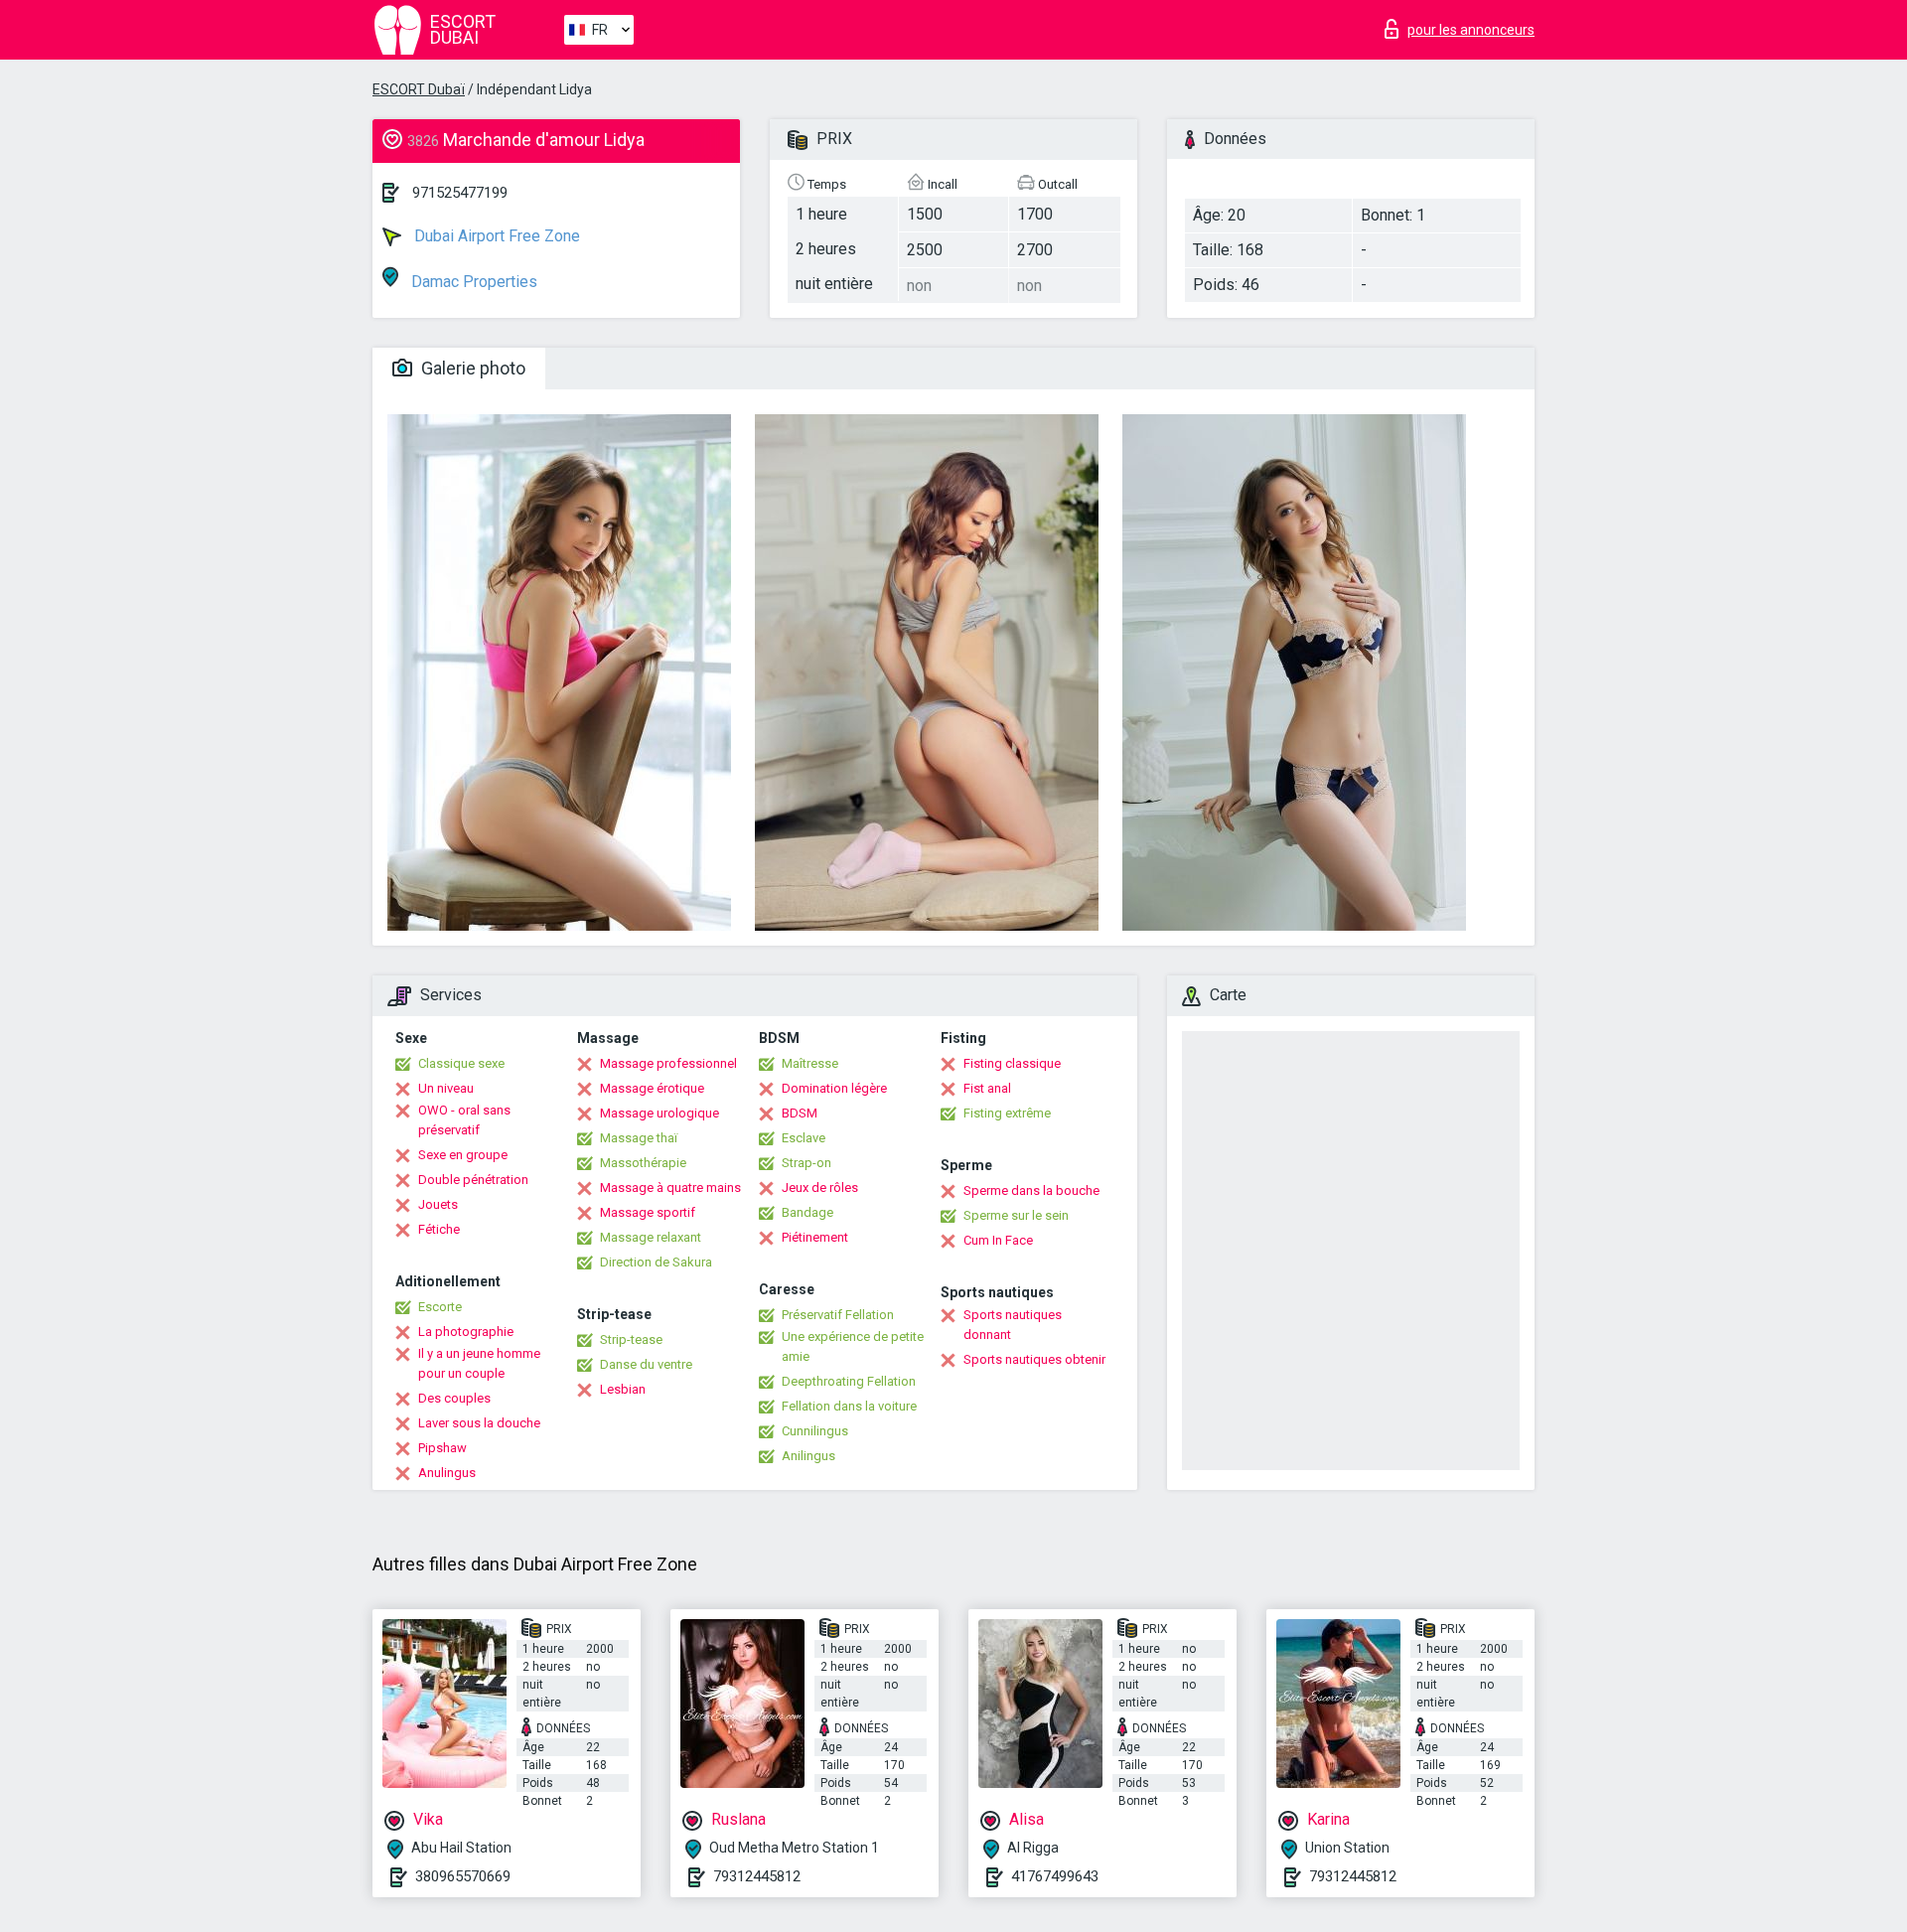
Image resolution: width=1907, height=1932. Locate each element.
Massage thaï (639, 1138)
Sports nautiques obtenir (1034, 1359)
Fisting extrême (1007, 1113)
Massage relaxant (651, 1237)
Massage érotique (652, 1088)
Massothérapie (643, 1163)
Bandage (807, 1212)
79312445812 (757, 1876)
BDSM (800, 1113)
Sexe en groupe (463, 1155)
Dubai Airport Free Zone (495, 236)
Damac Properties (472, 282)
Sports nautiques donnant (1013, 1325)
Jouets (438, 1204)
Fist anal (987, 1088)
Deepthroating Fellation (849, 1381)
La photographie (466, 1332)
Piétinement (815, 1237)
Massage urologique (660, 1113)
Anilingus (808, 1456)
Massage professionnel (668, 1063)
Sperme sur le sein (1016, 1215)
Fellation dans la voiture (849, 1406)
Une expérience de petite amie (853, 1346)
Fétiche (439, 1229)
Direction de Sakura (656, 1262)
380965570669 (463, 1876)
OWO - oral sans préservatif (464, 1120)
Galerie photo (471, 368)
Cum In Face (998, 1240)
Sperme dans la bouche (1031, 1190)
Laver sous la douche (479, 1423)
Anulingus (447, 1473)
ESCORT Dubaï (419, 89)
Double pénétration (473, 1180)
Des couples (454, 1398)
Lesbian (623, 1389)
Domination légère (834, 1088)
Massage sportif (648, 1212)
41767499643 (1055, 1876)
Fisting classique (1012, 1063)
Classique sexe (461, 1063)
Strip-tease (631, 1339)
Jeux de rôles (820, 1188)
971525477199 (460, 193)
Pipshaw (442, 1448)
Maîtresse (810, 1063)
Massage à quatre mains (670, 1188)
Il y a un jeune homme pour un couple (479, 1363)
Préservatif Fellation (838, 1315)
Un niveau (446, 1088)
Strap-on (807, 1163)
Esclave (804, 1138)
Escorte (440, 1307)
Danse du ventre (646, 1364)
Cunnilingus (815, 1431)
